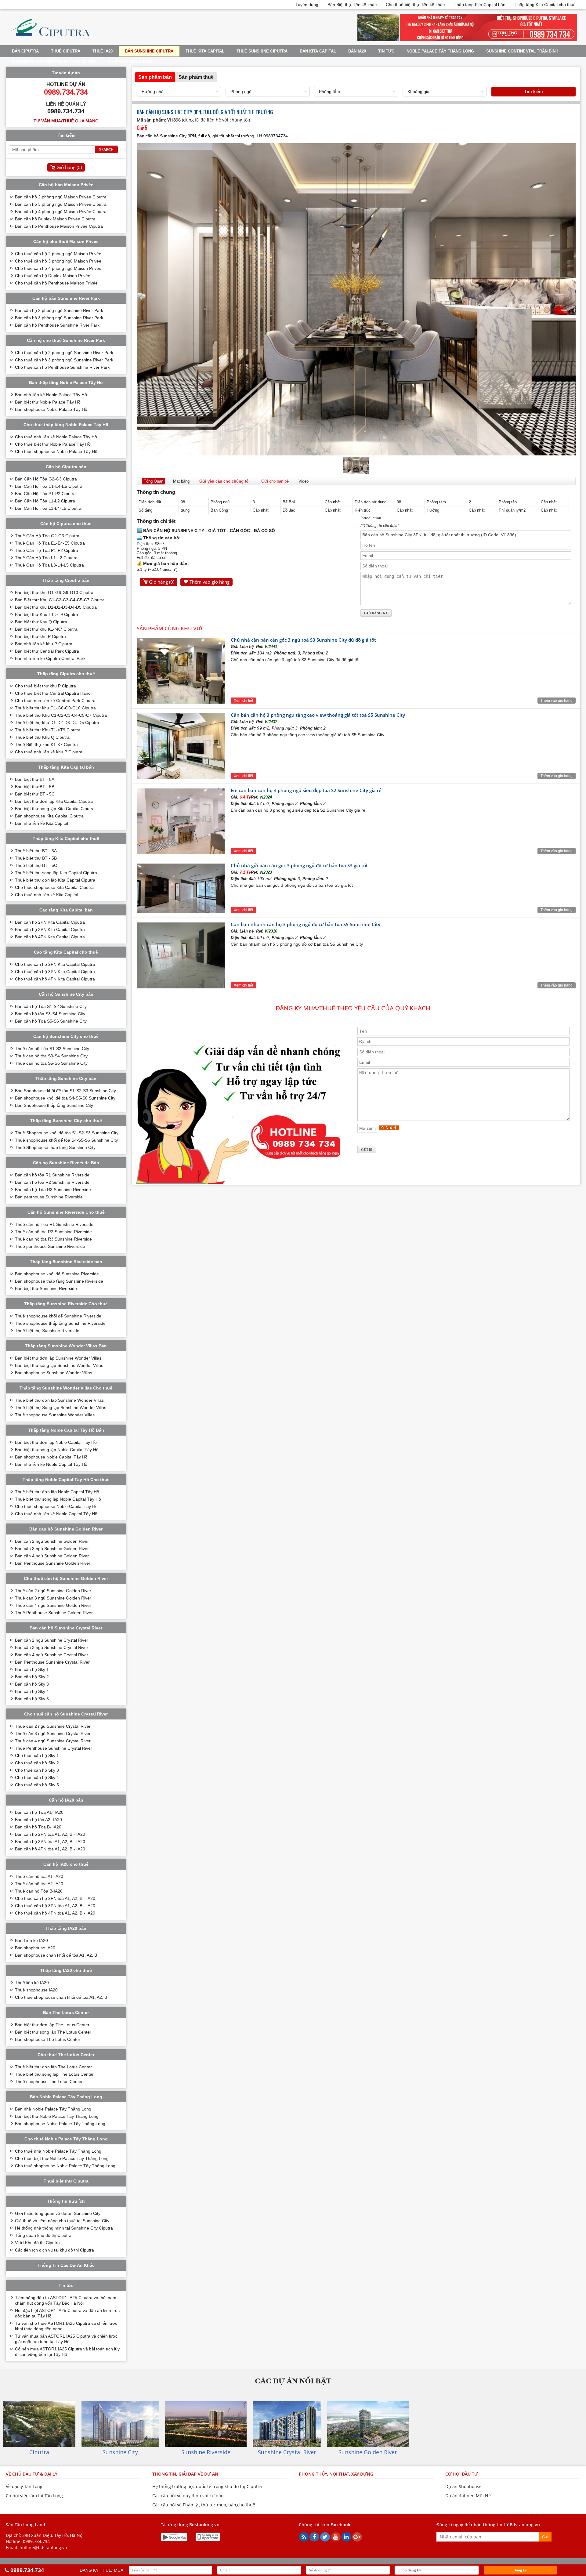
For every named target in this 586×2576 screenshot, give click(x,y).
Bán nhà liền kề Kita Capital (42, 823)
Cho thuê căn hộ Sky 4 (37, 1777)
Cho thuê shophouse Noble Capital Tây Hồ (56, 1506)
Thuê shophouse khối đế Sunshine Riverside (58, 1316)
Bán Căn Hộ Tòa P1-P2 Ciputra (45, 494)
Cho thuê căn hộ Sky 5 (37, 1785)
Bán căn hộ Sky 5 (32, 1699)
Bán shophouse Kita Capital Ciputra (49, 816)
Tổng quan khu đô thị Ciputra (43, 2235)
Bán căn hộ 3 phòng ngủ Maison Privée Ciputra (61, 204)
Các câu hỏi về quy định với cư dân (188, 2496)
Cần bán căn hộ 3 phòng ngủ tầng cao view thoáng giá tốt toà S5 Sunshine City (318, 715)
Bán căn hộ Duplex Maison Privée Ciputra (55, 219)
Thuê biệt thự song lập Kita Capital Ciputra (56, 873)
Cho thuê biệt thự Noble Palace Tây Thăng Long (62, 2158)
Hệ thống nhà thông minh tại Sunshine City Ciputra (64, 2228)
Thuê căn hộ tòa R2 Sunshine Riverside (53, 1232)
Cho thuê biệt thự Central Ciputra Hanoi (53, 693)
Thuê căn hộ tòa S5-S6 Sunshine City (51, 1063)
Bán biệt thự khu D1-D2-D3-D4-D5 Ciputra (56, 607)
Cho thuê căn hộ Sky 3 (37, 1770)
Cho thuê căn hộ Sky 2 (37, 1763)
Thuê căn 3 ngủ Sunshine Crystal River (53, 1734)
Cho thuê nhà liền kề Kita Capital (47, 895)
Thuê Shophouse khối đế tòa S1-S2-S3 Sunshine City (67, 1133)
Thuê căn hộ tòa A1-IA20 (39, 1876)
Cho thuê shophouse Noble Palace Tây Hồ (56, 451)
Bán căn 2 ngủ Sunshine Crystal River (52, 1640)
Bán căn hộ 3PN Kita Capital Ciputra (50, 929)
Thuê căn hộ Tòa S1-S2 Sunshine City (52, 1049)
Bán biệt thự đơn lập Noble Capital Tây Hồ (56, 1442)
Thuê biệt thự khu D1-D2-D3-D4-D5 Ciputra (57, 723)
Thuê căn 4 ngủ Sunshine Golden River (53, 1605)
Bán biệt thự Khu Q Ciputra (41, 622)
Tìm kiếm (534, 91)
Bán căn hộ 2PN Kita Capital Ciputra (50, 922)
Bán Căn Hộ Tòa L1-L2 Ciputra (45, 501)
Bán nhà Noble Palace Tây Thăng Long (53, 2109)
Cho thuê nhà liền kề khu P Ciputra (49, 752)
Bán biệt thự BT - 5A (35, 779)
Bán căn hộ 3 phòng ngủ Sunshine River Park (59, 318)
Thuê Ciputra (66, 51)
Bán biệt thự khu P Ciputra (40, 636)
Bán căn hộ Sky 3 (32, 1684)
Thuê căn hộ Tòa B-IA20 (39, 1891)
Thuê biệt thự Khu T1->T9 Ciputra (48, 730)
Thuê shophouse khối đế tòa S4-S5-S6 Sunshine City (66, 1140)
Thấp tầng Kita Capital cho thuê (545, 5)
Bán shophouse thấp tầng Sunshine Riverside (59, 1281)
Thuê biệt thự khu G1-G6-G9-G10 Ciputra (55, 708)
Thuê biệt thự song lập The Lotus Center (54, 2074)
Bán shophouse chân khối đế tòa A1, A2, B (56, 1955)
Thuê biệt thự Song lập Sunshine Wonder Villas (61, 1408)
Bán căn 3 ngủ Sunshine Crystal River (52, 1647)
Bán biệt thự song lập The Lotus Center (53, 2032)
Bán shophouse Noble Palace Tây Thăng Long (60, 2124)
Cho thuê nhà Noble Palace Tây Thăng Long (58, 2151)
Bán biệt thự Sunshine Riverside (46, 1288)
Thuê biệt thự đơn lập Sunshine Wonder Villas (59, 1400)
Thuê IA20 (103, 51)
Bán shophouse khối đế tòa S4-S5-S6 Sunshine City (65, 1098)
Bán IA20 (357, 51)
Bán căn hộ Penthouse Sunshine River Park (57, 325)
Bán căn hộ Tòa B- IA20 (38, 1827)
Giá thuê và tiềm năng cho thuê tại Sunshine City (62, 2221)
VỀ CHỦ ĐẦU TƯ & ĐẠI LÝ (32, 2474)
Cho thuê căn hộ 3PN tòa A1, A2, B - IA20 (55, 1906)
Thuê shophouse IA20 (36, 1990)
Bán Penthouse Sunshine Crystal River (52, 1662)
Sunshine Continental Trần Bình (522, 51)
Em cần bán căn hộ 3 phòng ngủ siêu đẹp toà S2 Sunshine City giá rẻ (306, 790)
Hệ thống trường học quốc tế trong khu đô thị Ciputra (207, 2486)
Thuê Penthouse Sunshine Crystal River (54, 1748)
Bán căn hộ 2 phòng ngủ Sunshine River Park (59, 310)
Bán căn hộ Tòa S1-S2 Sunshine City (51, 1006)
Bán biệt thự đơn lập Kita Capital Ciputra (54, 801)
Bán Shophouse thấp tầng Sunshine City (54, 1105)
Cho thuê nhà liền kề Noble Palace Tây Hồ (56, 437)
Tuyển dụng (307, 5)
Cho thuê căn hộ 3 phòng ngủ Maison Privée (58, 261)
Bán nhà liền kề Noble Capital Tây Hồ (51, 1464)
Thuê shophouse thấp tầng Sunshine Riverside (60, 1323)
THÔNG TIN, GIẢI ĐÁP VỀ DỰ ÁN (185, 2474)
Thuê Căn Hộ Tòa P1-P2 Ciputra (47, 550)
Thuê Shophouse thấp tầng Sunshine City (55, 1147)
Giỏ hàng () (162, 582)
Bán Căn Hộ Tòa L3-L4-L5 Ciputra (48, 508)
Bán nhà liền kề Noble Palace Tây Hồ (51, 395)
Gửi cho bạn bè (275, 481)
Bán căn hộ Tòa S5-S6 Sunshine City (51, 1021)
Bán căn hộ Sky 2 (32, 1677)
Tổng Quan (154, 481)
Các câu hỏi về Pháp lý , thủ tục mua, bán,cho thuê (204, 2505)
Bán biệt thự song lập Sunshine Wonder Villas (59, 1365)
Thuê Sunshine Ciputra (262, 51)
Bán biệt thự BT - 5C (35, 794)
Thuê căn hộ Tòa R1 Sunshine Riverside (54, 1224)
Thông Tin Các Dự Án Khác (66, 2265)
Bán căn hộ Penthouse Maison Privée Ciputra (59, 226)
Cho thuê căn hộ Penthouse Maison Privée (56, 283)
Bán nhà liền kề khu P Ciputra (44, 644)
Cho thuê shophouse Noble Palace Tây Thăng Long (65, 2166)
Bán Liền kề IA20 (31, 1940)
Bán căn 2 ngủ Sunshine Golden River (52, 1541)
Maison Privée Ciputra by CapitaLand (54, 62)
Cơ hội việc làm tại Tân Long (34, 2496)
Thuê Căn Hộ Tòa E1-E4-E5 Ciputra (50, 543)
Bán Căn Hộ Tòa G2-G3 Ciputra (46, 479)
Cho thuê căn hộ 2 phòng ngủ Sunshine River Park (64, 353)
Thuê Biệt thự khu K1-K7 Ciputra (46, 745)
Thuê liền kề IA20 (32, 1983)
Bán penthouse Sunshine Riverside (49, 1197)
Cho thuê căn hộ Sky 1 (37, 1755)
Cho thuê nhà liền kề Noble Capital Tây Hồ (56, 1514)
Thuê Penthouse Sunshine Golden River (54, 1613)
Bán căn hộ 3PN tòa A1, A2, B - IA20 (50, 1842)
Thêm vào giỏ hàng (210, 582)
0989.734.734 (36, 2541)
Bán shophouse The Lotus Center (48, 2039)
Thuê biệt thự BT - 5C (36, 865)
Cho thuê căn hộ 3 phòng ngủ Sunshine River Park (64, 360)
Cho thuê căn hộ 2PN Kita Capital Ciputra (55, 964)
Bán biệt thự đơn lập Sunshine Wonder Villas (58, 1358)
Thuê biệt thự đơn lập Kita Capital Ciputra (55, 880)
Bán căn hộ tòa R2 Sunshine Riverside (52, 1182)
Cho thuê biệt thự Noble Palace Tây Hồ (53, 444)
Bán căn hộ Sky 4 (32, 1691)
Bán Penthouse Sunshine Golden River (53, 1563)
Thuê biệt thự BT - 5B (36, 858)
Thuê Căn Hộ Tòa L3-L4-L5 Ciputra (49, 565)
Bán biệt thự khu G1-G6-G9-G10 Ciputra (54, 592)
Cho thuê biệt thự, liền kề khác (415, 5)
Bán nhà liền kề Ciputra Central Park (50, 658)
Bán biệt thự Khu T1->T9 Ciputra (47, 614)
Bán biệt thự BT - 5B (35, 787)
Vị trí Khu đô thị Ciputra (37, 2243)
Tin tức (386, 51)
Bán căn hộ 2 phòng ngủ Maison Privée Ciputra (61, 197)
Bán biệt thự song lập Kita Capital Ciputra (55, 809)
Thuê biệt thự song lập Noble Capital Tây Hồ (58, 1499)
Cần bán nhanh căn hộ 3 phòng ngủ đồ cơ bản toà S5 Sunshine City (306, 924)
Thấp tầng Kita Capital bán (480, 5)
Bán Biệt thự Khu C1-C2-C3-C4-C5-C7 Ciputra (60, 600)
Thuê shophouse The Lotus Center (49, 2081)
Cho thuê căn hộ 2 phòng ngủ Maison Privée (58, 254)
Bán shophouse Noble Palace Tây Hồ (51, 409)
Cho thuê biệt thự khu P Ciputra (45, 686)
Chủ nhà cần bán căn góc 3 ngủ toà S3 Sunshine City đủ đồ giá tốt (303, 640)
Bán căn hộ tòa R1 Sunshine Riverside (52, 1175)
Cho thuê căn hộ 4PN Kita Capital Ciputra (55, 979)
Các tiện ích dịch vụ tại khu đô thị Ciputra (54, 2250)
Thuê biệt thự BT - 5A (36, 851)
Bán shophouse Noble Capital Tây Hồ (51, 1457)
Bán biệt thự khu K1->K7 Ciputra (46, 629)
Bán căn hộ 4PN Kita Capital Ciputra (50, 937)
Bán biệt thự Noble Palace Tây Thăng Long (57, 2116)
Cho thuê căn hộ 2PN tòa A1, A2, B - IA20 (55, 1898)
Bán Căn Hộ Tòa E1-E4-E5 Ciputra (49, 486)
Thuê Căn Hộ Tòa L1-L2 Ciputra (46, 558)
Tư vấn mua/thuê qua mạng (66, 121)
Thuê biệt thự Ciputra (66, 2181)
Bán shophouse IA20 (35, 1948)
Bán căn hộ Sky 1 (32, 1669)
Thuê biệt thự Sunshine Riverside (47, 1331)
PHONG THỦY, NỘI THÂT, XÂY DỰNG (336, 2474)
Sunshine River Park (131, 62)
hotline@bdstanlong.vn (43, 2547)
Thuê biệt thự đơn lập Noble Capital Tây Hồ (57, 1492)
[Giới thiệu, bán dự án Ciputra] (50, 40)
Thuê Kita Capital (205, 51)
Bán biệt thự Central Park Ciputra (47, 651)
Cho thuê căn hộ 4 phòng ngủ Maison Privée (58, 268)
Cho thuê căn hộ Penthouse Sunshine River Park (62, 367)
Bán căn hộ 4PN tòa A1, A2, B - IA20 (50, 1849)
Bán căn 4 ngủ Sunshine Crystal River (52, 1655)
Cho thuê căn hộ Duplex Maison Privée (53, 276)
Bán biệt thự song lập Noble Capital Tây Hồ (57, 1450)
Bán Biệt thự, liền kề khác (352, 5)
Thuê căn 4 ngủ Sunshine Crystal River (53, 1741)
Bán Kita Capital (318, 51)
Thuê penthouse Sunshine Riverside (50, 1246)
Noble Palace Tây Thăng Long (440, 51)
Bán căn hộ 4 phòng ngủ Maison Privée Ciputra (61, 212)
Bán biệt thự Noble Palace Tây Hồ (48, 402)
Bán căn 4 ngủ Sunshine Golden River (52, 1556)
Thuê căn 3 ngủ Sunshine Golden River (53, 1598)
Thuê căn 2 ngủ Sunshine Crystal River (53, 1726)
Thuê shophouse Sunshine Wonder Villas (55, 1415)
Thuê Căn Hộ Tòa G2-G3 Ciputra (47, 536)
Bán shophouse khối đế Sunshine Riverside (57, 1274)
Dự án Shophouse (463, 2486)
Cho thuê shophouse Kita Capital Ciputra (54, 887)
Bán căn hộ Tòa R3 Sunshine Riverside (53, 1190)
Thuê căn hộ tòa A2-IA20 (39, 1884)
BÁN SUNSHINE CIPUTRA (149, 51)
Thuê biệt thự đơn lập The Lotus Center (53, 2067)
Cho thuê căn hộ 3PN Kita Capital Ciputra (55, 972)
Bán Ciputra (25, 51)
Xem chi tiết (243, 701)
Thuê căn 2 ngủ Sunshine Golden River (53, 1591)
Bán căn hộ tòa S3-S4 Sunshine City (50, 1014)
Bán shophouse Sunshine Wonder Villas (54, 1373)
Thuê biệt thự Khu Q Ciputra (42, 737)
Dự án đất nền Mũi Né (468, 2496)
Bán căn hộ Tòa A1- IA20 (39, 1812)
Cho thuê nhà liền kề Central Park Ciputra (55, 701)
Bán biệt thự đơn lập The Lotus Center (52, 2025)
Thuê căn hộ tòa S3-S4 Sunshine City (51, 1056)
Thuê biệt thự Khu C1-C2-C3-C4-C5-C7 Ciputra (61, 715)
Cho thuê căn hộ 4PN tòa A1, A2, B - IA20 (55, 1913)
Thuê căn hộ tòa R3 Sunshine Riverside (53, 1239)
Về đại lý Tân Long (24, 2486)
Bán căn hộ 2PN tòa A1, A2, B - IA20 (50, 1834)
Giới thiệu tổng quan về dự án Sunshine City (58, 2213)
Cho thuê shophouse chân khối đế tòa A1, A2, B (61, 1997)
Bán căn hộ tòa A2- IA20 (38, 1820)
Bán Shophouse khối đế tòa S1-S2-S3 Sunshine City (65, 1091)
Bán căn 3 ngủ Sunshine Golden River (52, 1549)
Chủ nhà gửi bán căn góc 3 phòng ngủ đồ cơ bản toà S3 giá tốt (299, 865)
